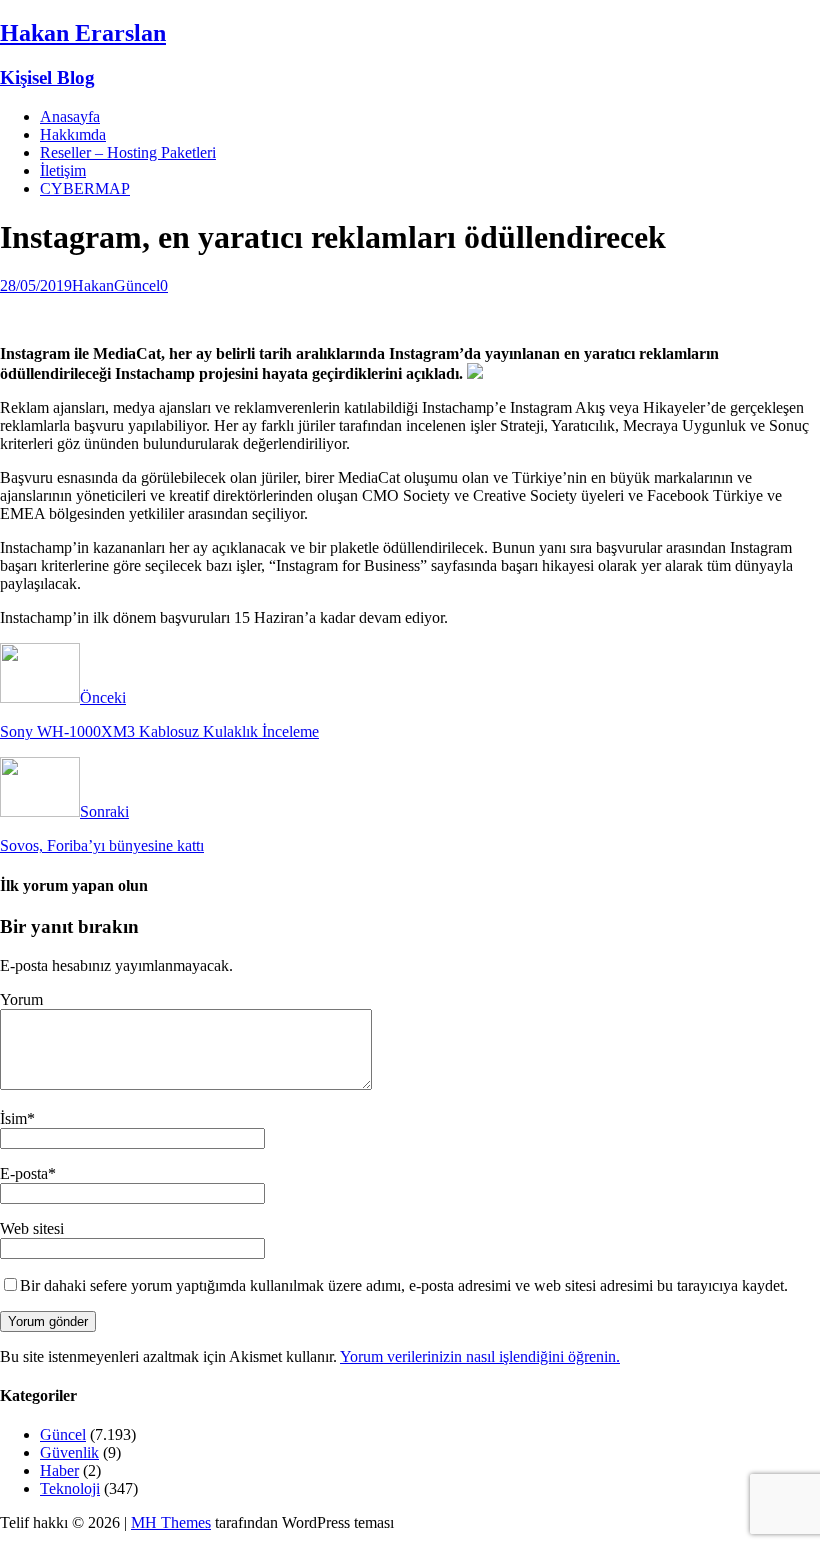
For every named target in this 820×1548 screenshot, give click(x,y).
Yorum (21, 999)
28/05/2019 (36, 285)
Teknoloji (70, 1488)
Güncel (137, 285)
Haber (59, 1470)
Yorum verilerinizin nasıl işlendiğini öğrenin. (480, 1356)
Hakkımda (73, 134)
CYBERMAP (85, 188)
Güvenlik (69, 1452)
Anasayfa (70, 116)
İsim (13, 1118)
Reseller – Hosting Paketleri (128, 152)
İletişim (63, 170)
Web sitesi (32, 1228)
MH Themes (171, 1522)
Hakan (93, 285)
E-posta (24, 1173)
